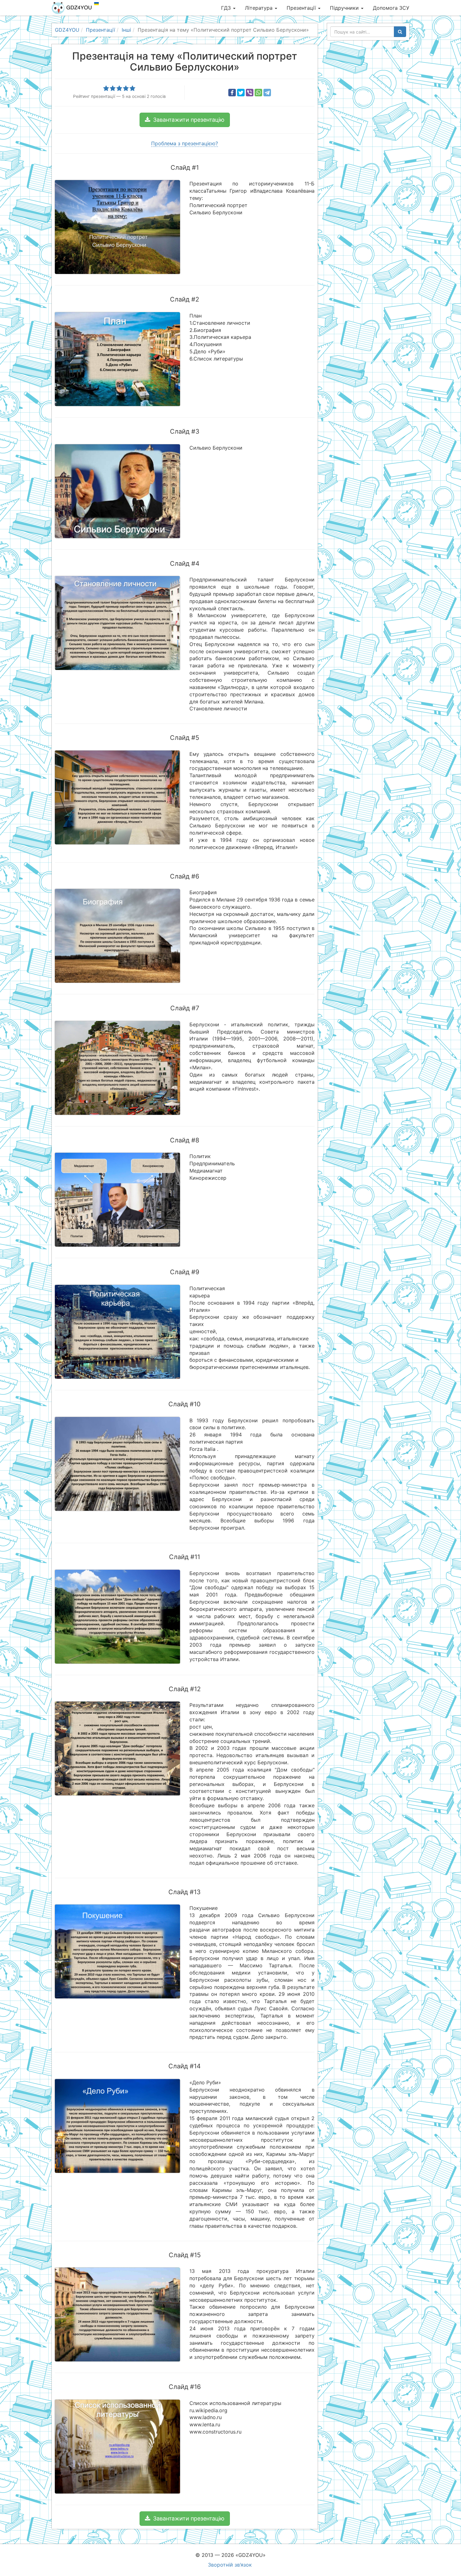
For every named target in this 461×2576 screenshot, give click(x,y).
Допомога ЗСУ (391, 8)
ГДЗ (227, 8)
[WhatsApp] (258, 93)
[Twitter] (241, 93)
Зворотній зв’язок (230, 2565)
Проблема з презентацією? (185, 143)
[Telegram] (267, 93)
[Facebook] (232, 93)
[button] (185, 120)
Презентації (302, 8)
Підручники (345, 8)
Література (260, 8)
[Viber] (250, 93)
